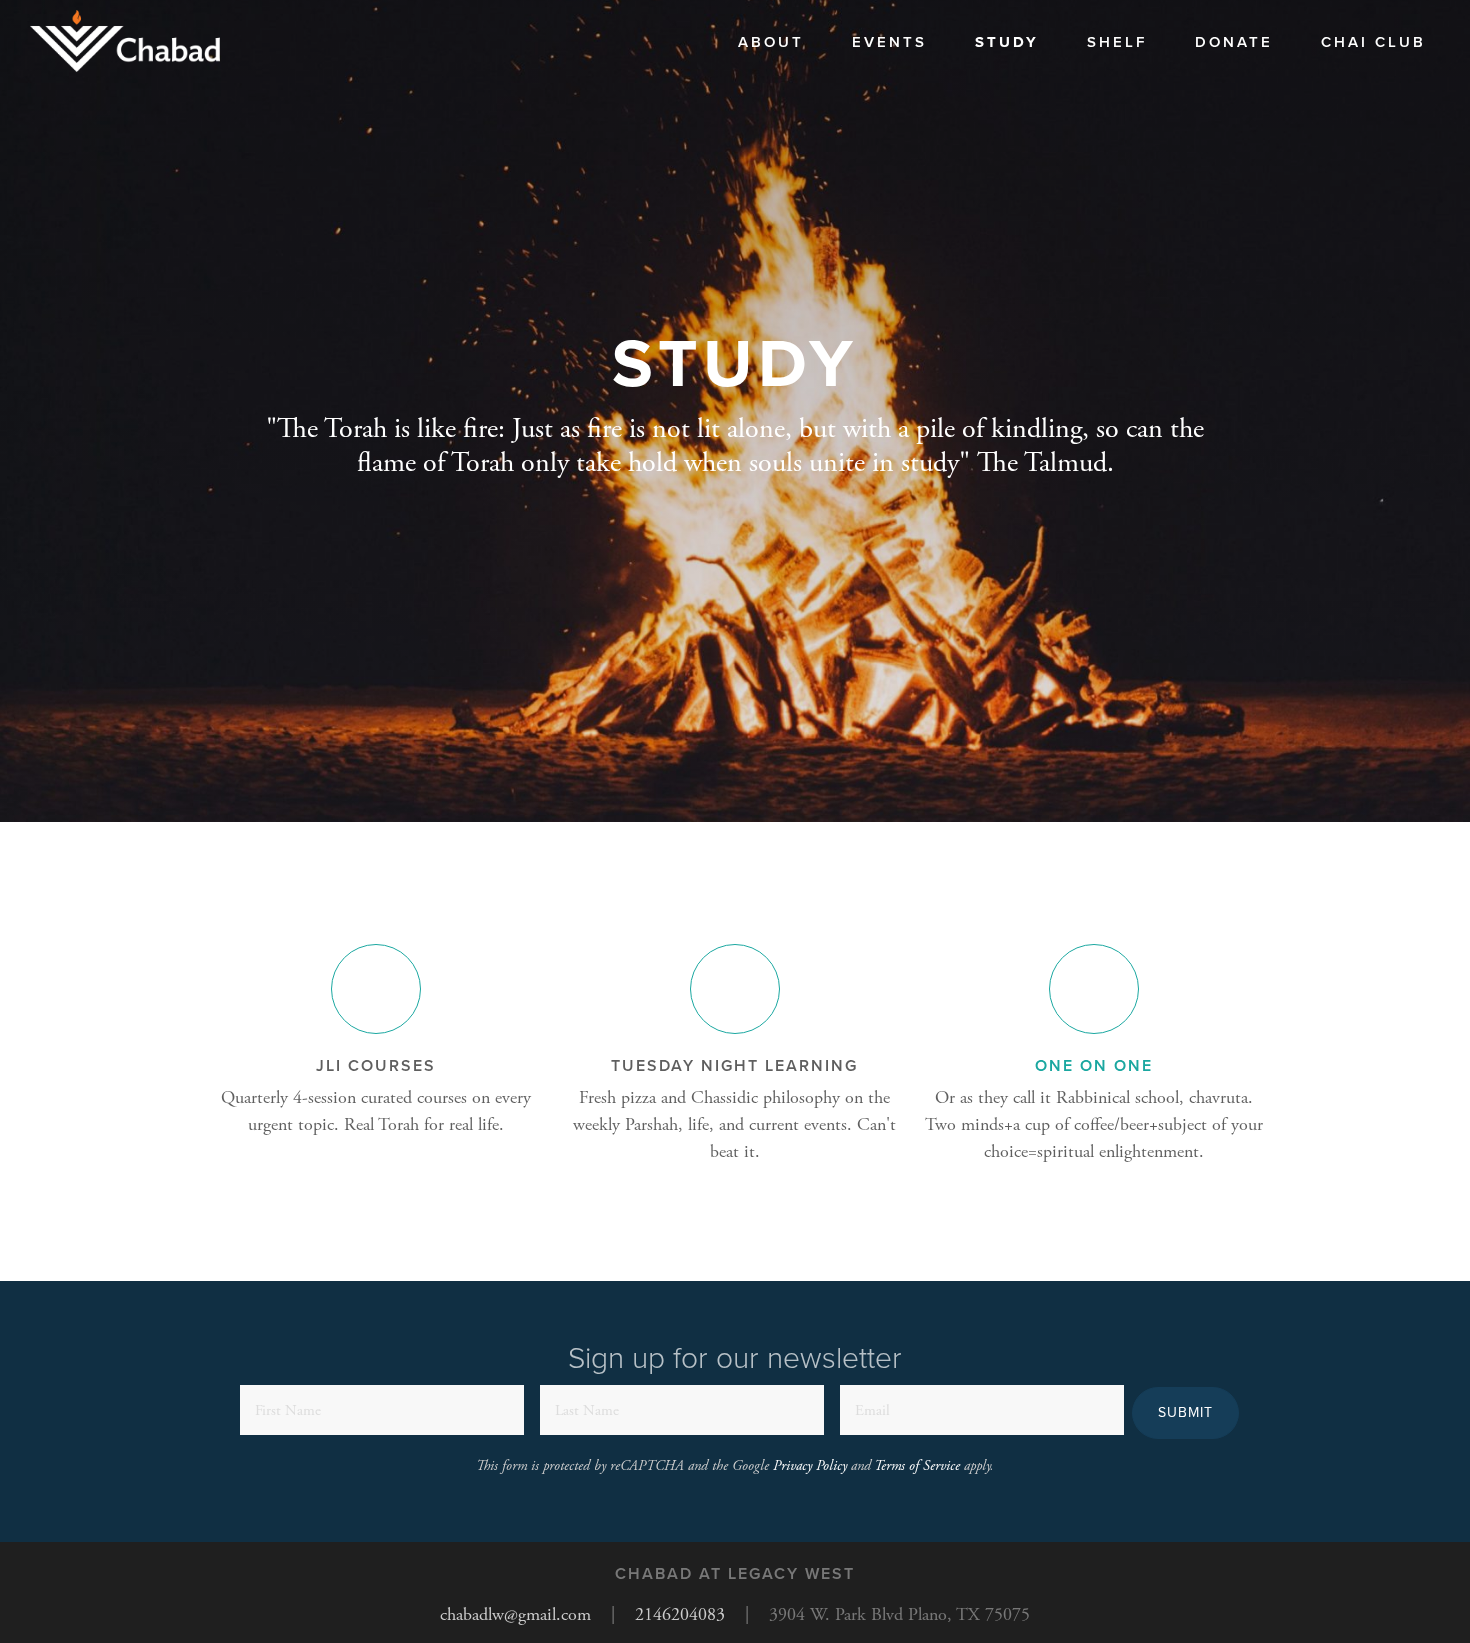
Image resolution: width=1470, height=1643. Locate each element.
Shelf (1117, 42)
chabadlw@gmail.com (515, 1614)
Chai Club (1373, 42)
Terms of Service (917, 1466)
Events (889, 42)
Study (1007, 42)
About (771, 42)
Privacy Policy (810, 1466)
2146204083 (680, 1614)
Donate (1234, 42)
